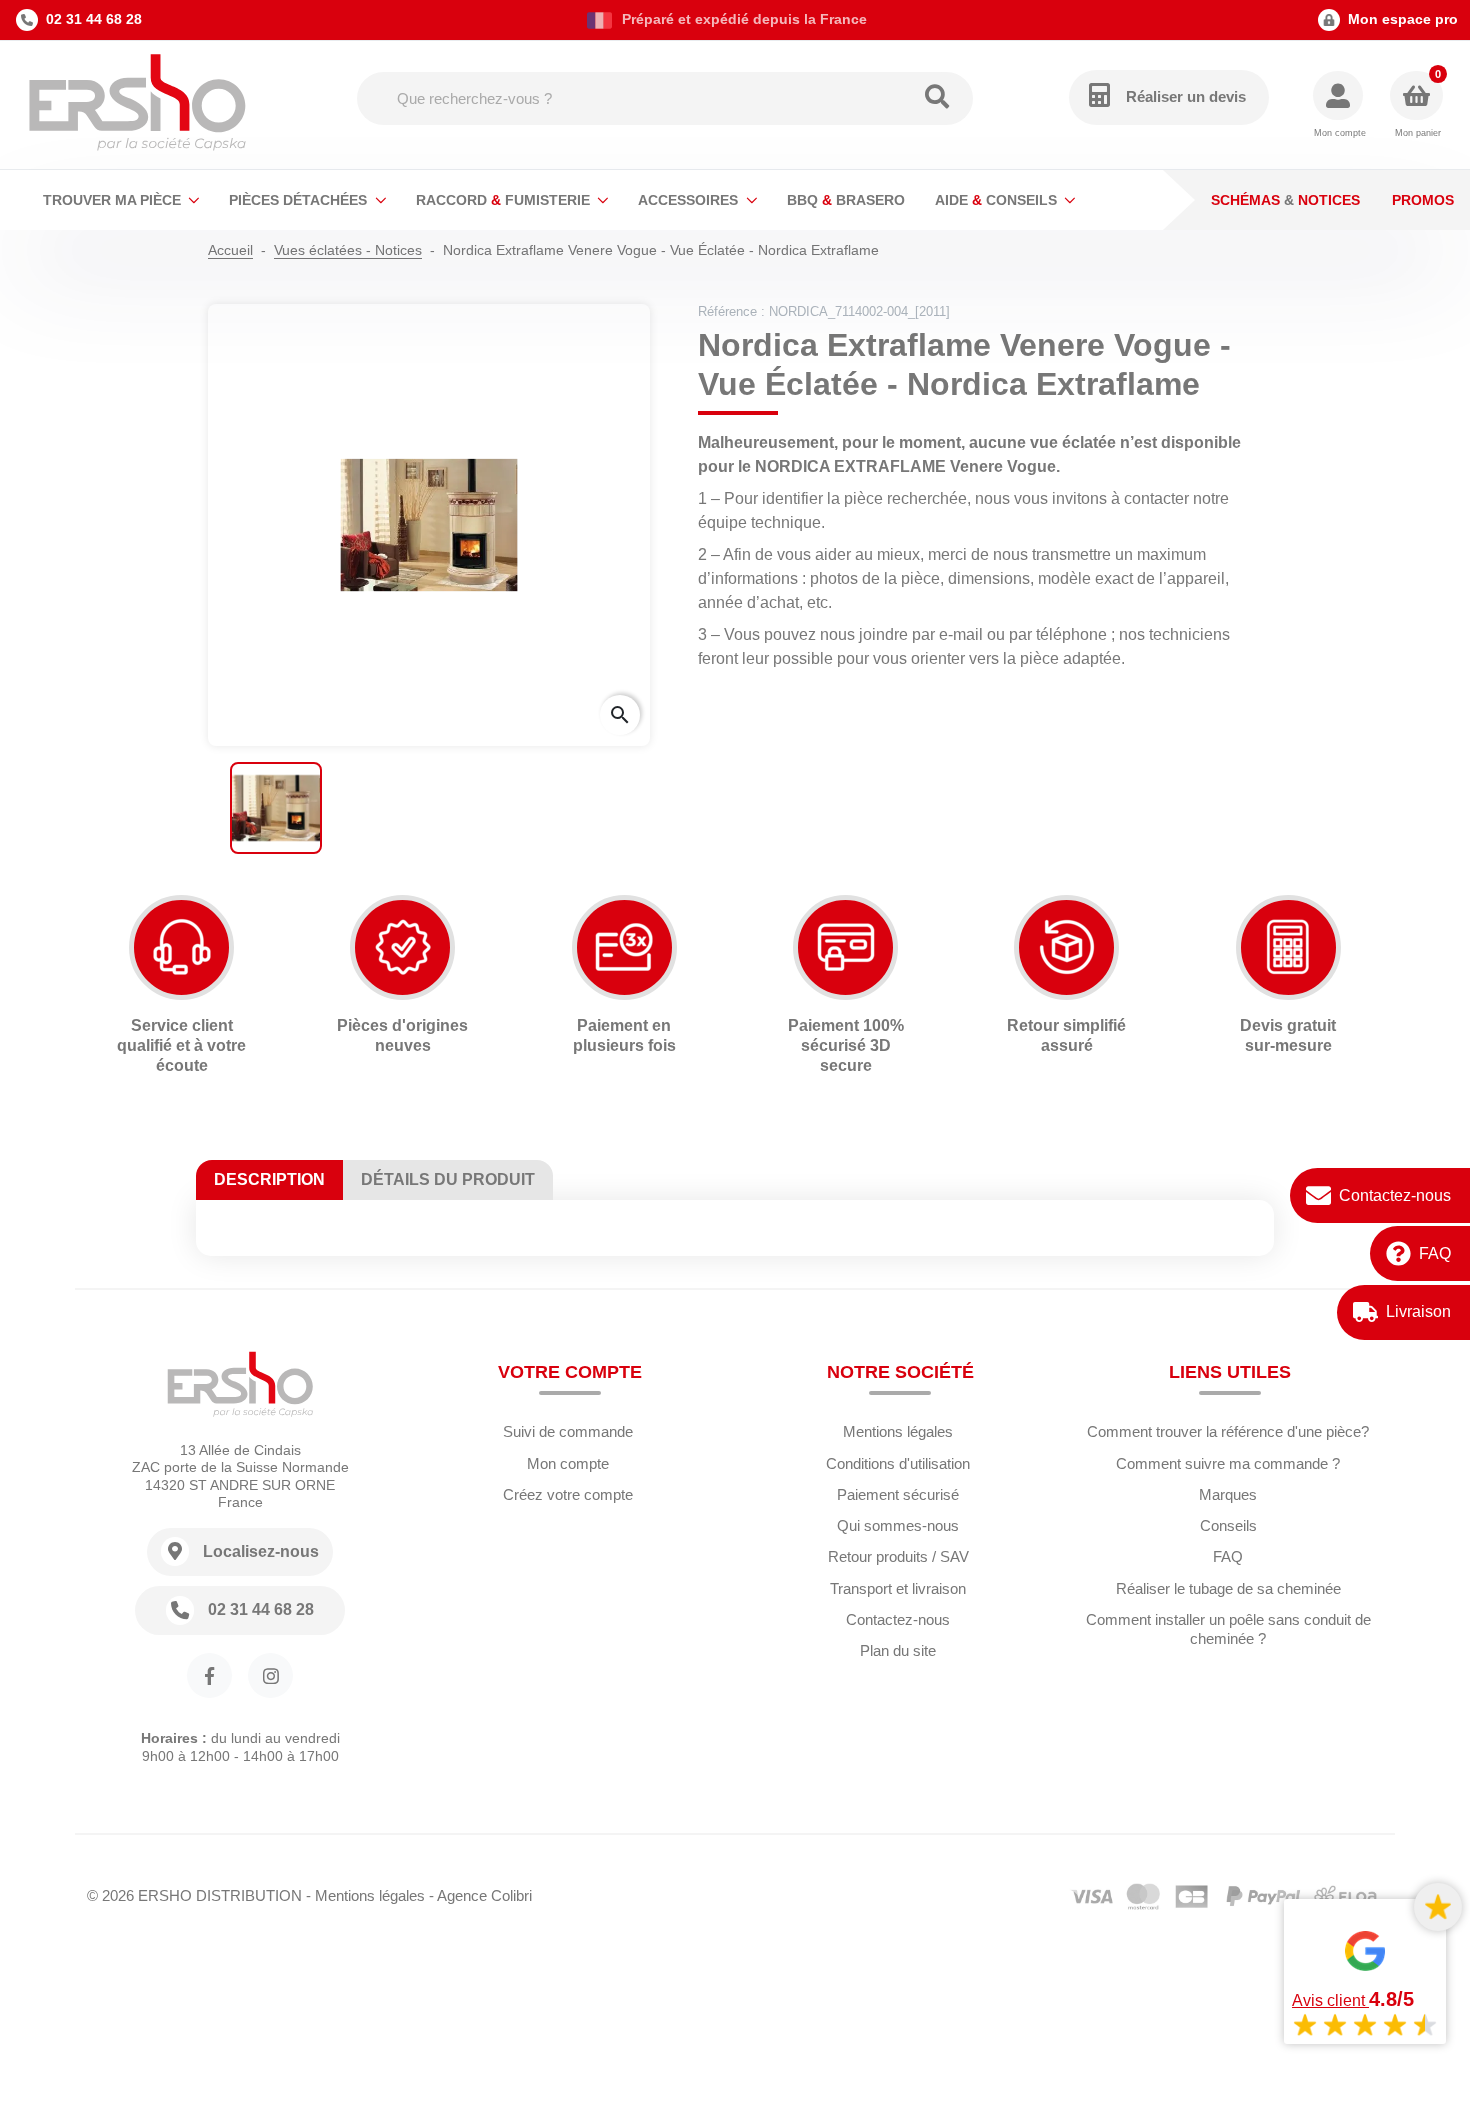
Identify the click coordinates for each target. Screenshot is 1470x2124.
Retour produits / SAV (898, 1556)
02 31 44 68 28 (94, 19)
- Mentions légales (365, 1895)
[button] (1339, 105)
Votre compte (570, 1372)
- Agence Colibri (480, 1895)
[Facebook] (209, 1675)
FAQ (1435, 1253)
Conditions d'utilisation (898, 1463)
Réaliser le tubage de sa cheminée (1228, 1588)
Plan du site (898, 1650)
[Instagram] (270, 1675)
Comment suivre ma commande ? (1228, 1463)
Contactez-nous (1395, 1195)
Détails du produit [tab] (448, 1179)
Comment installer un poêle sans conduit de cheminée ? (1228, 1629)
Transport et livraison (898, 1588)
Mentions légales (898, 1431)
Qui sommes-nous (898, 1525)
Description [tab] (269, 1179)
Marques (1228, 1494)
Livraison (1418, 1311)
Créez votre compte (568, 1494)
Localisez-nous (261, 1551)
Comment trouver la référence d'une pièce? (1228, 1431)
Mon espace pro (1403, 19)
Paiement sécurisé (898, 1494)
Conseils (1228, 1525)
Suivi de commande (568, 1431)
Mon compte (568, 1463)
